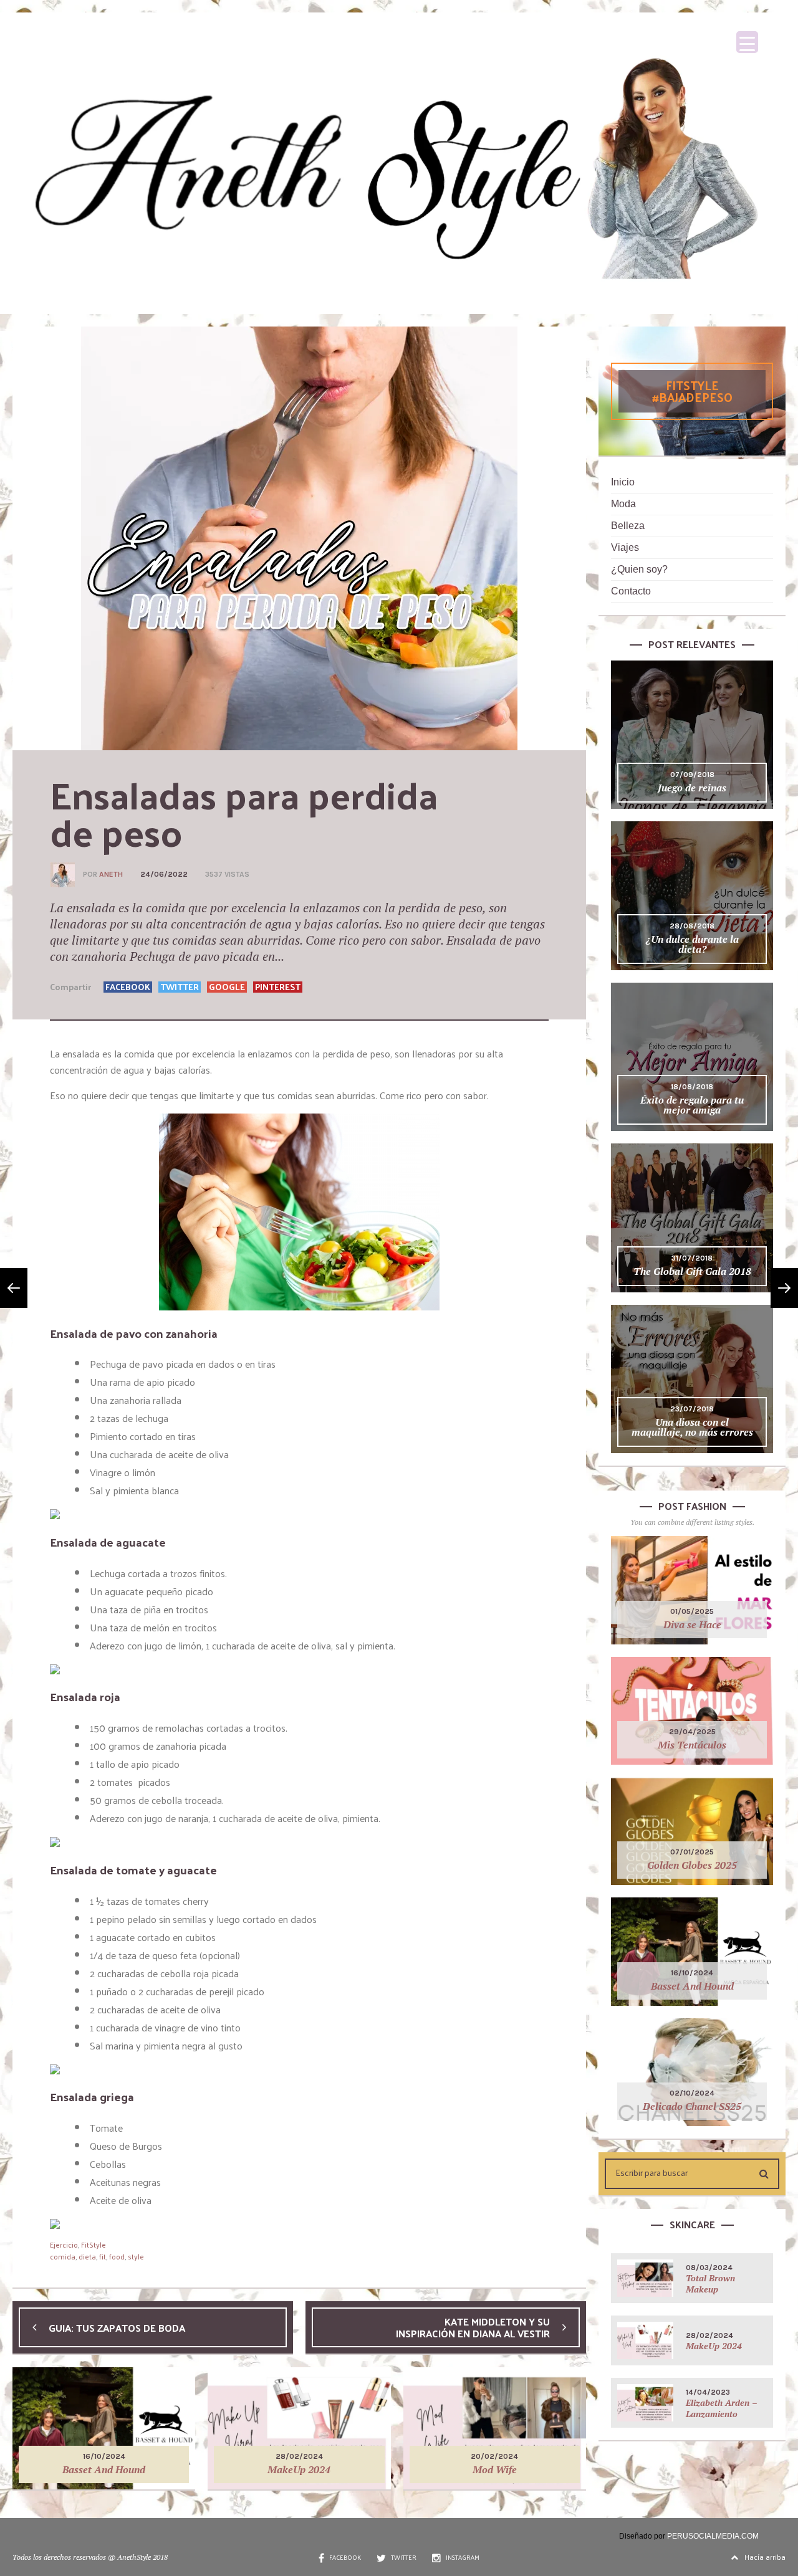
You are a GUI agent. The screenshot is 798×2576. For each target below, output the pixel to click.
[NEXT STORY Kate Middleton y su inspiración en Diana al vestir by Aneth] (784, 1288)
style (136, 2256)
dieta (87, 2256)
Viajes (625, 547)
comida (63, 2256)
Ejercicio (64, 2244)
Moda (623, 504)
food (117, 2256)
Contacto (631, 591)
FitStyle (94, 2244)
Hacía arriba (765, 2557)
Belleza (628, 526)
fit (103, 2256)
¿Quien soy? (639, 569)
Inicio (623, 482)
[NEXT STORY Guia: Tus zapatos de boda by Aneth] (14, 1288)
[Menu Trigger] (747, 42)
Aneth (111, 874)
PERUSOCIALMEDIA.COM (713, 2536)
